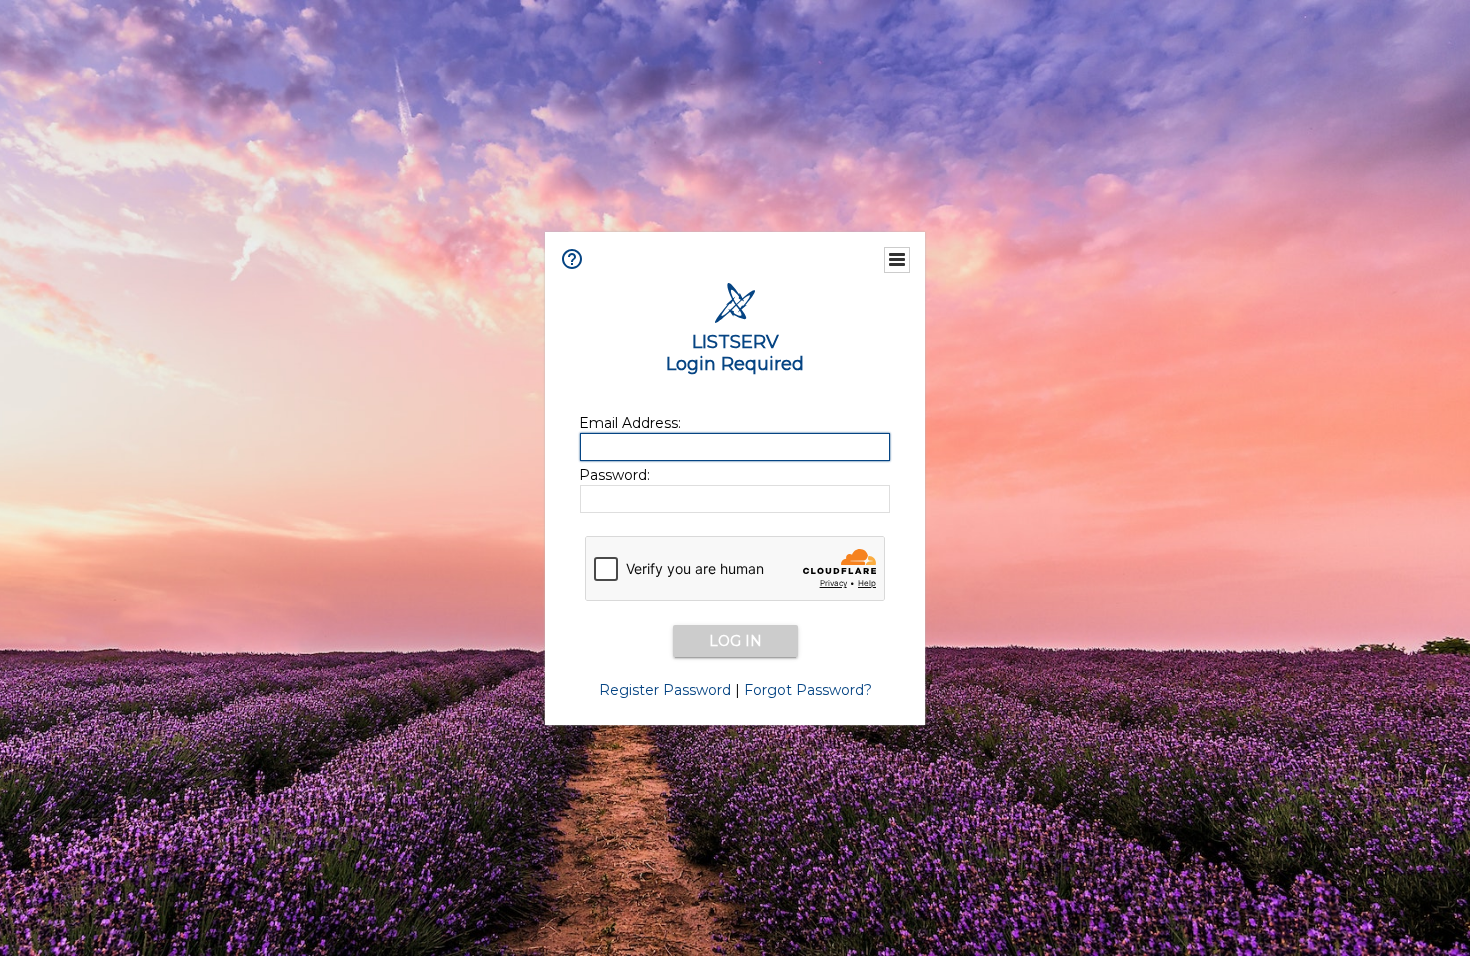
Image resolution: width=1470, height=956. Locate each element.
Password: (614, 475)
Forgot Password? (808, 690)
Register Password (665, 690)
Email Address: (630, 423)
